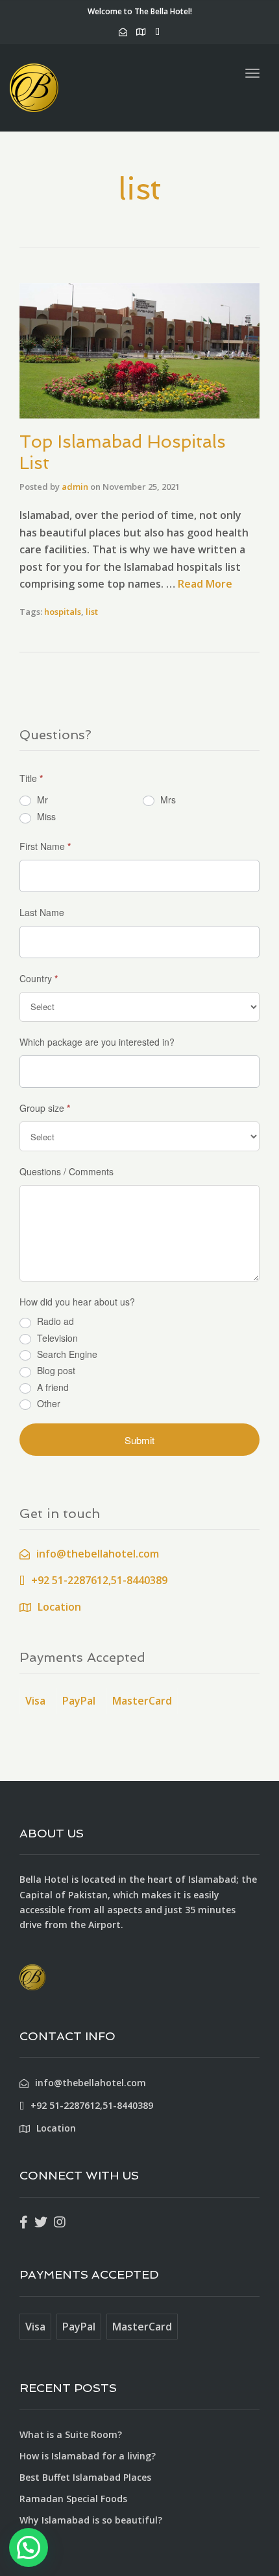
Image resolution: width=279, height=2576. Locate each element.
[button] (29, 2547)
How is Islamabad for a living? (88, 2456)
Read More (205, 584)
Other (47, 1404)
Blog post (55, 1371)
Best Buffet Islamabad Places (85, 2477)
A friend (52, 1387)
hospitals (63, 612)
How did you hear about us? (77, 1302)
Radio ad (54, 1321)
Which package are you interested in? (97, 1042)
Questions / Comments (67, 1171)
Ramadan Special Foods (73, 2499)
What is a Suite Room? (71, 2434)
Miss (45, 816)
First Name (45, 846)
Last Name (42, 912)
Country (39, 978)
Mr (41, 799)
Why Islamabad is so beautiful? (91, 2520)
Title (31, 778)
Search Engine (66, 1354)
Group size (45, 1108)
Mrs (167, 799)
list (92, 612)
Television (56, 1338)
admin (75, 487)
